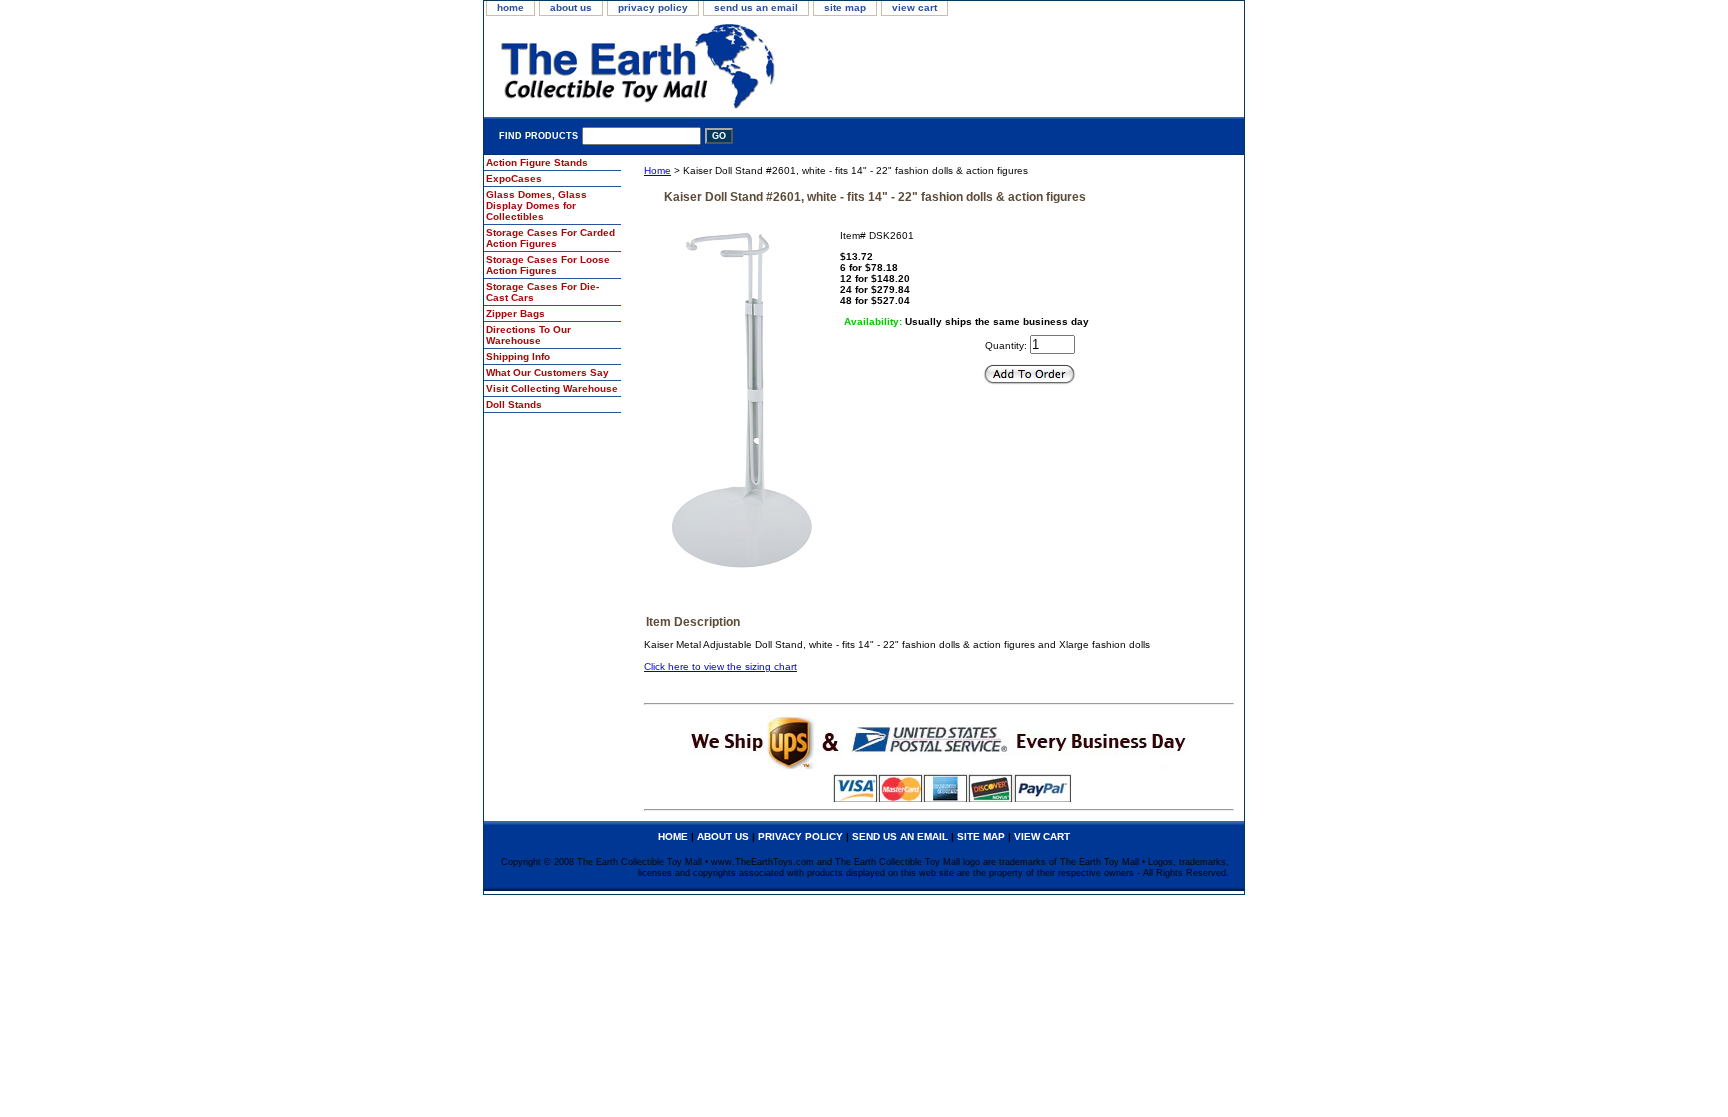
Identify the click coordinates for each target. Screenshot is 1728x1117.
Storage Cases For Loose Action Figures (548, 265)
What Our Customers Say (547, 372)
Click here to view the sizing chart (720, 666)
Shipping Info (518, 356)
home (510, 7)
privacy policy (653, 7)
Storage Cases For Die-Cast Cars (542, 292)
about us (571, 7)
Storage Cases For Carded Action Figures (550, 238)
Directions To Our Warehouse (528, 335)
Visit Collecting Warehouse (552, 388)
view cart (914, 7)
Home (657, 170)
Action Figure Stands (537, 162)
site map (845, 7)
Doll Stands (514, 404)
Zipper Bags (515, 313)
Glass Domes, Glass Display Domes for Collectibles (536, 205)
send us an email (756, 7)
